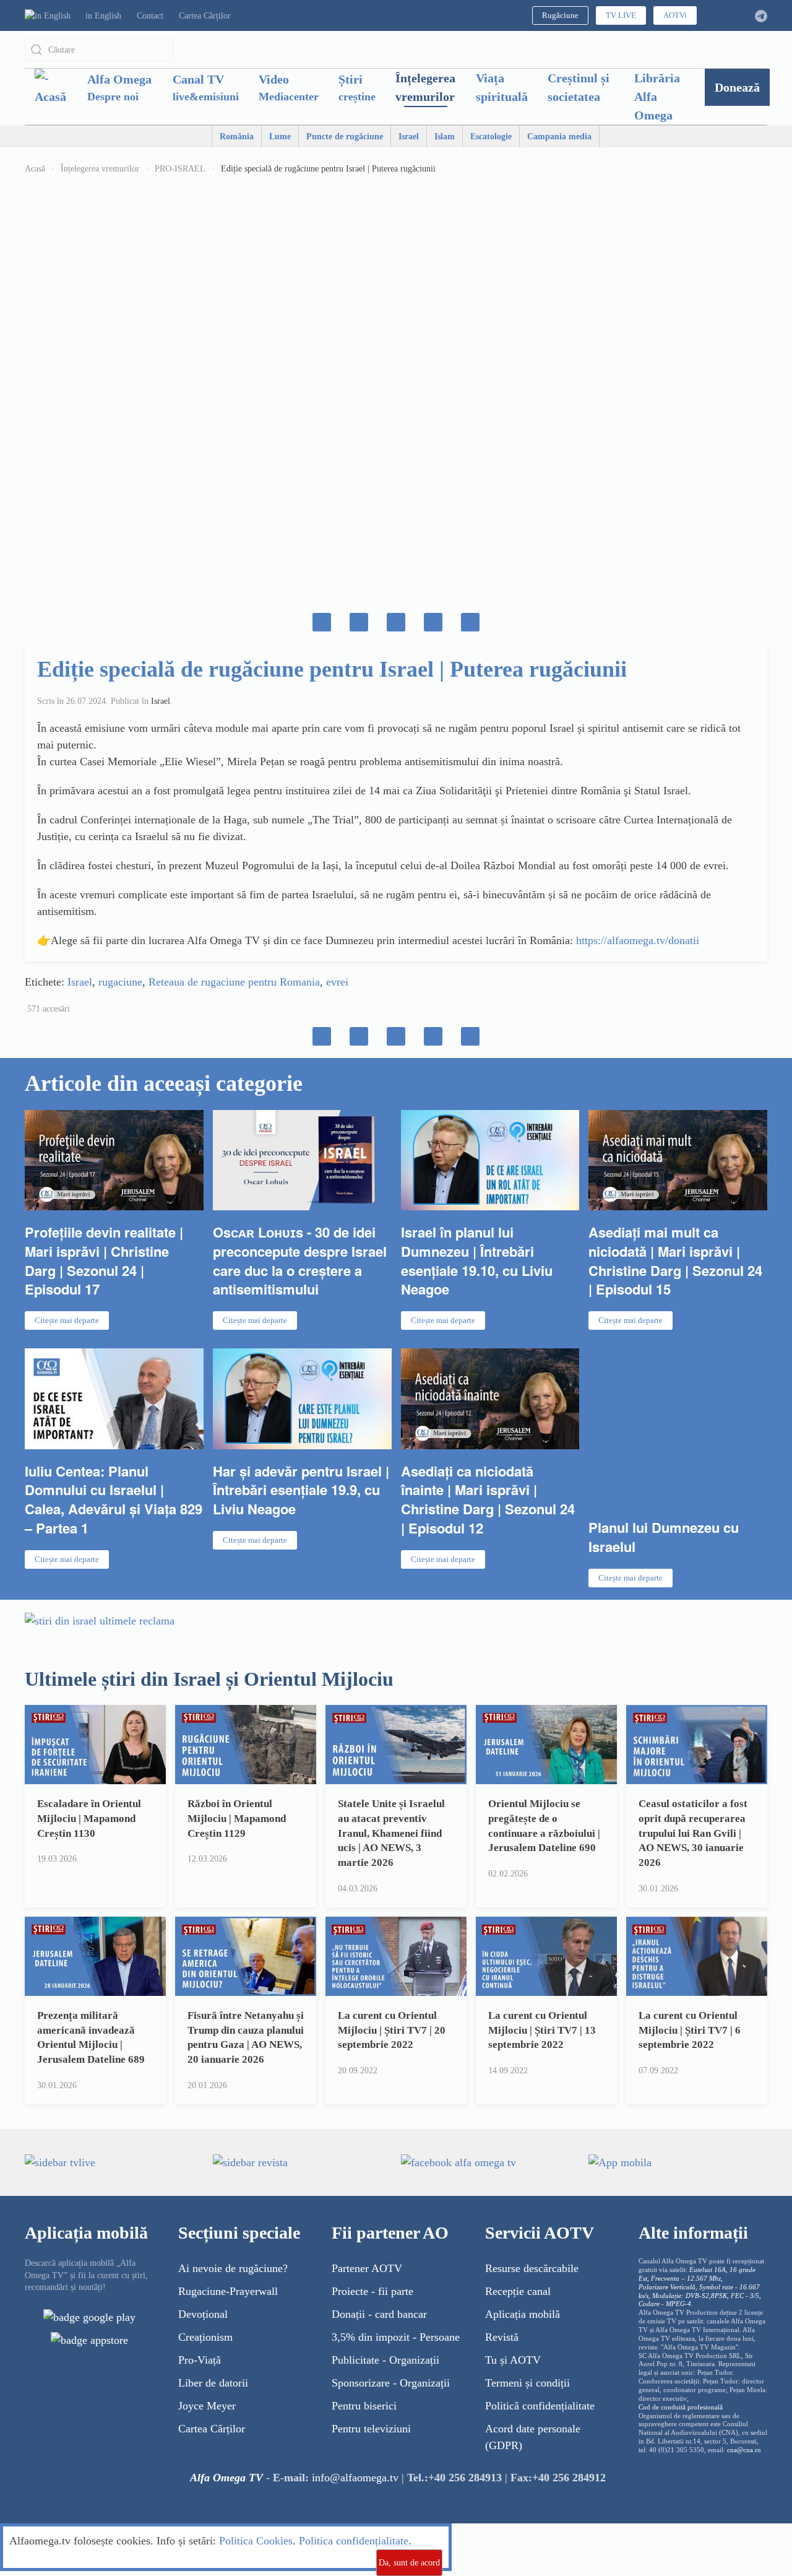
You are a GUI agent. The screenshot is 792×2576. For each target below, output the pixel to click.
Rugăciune (560, 15)
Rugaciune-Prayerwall (228, 2291)
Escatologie (491, 137)
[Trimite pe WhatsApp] (359, 622)
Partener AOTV (367, 2268)
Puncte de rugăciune (345, 137)
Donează (737, 87)
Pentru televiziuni (371, 2429)
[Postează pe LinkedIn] (433, 622)
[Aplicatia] (89, 2317)
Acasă (35, 169)
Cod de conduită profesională (681, 2407)
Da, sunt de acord (409, 2563)
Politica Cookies (256, 2541)
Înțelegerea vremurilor (425, 87)
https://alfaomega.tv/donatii (638, 940)
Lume (280, 137)
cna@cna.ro (744, 2450)
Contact (150, 16)
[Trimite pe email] (470, 622)
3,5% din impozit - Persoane (396, 2337)
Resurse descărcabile (532, 2268)
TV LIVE (621, 15)
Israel (409, 137)
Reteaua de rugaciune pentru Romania (234, 982)
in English (103, 16)
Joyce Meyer (207, 2406)
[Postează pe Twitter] (396, 622)
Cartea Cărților (205, 16)
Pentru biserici (364, 2406)
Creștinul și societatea (579, 87)
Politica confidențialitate (354, 2541)
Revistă (502, 2337)
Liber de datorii (213, 2383)
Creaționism (205, 2337)
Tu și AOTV (513, 2360)
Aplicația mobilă (523, 2314)
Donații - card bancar (379, 2314)
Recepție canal (518, 2291)
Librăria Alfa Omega (657, 97)
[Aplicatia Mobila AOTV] (89, 2340)
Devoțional (203, 2314)
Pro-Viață (200, 2360)
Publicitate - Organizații (385, 2360)
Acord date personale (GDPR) (533, 2437)
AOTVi (675, 15)
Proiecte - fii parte (372, 2291)
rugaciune (120, 982)
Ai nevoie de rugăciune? (233, 2268)
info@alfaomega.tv (355, 2478)
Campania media (559, 137)
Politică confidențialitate (540, 2406)
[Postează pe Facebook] (322, 622)
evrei (337, 982)
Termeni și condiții (527, 2383)
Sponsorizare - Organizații (391, 2383)
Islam (445, 137)
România (237, 137)
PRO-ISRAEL (180, 169)
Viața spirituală (502, 87)
